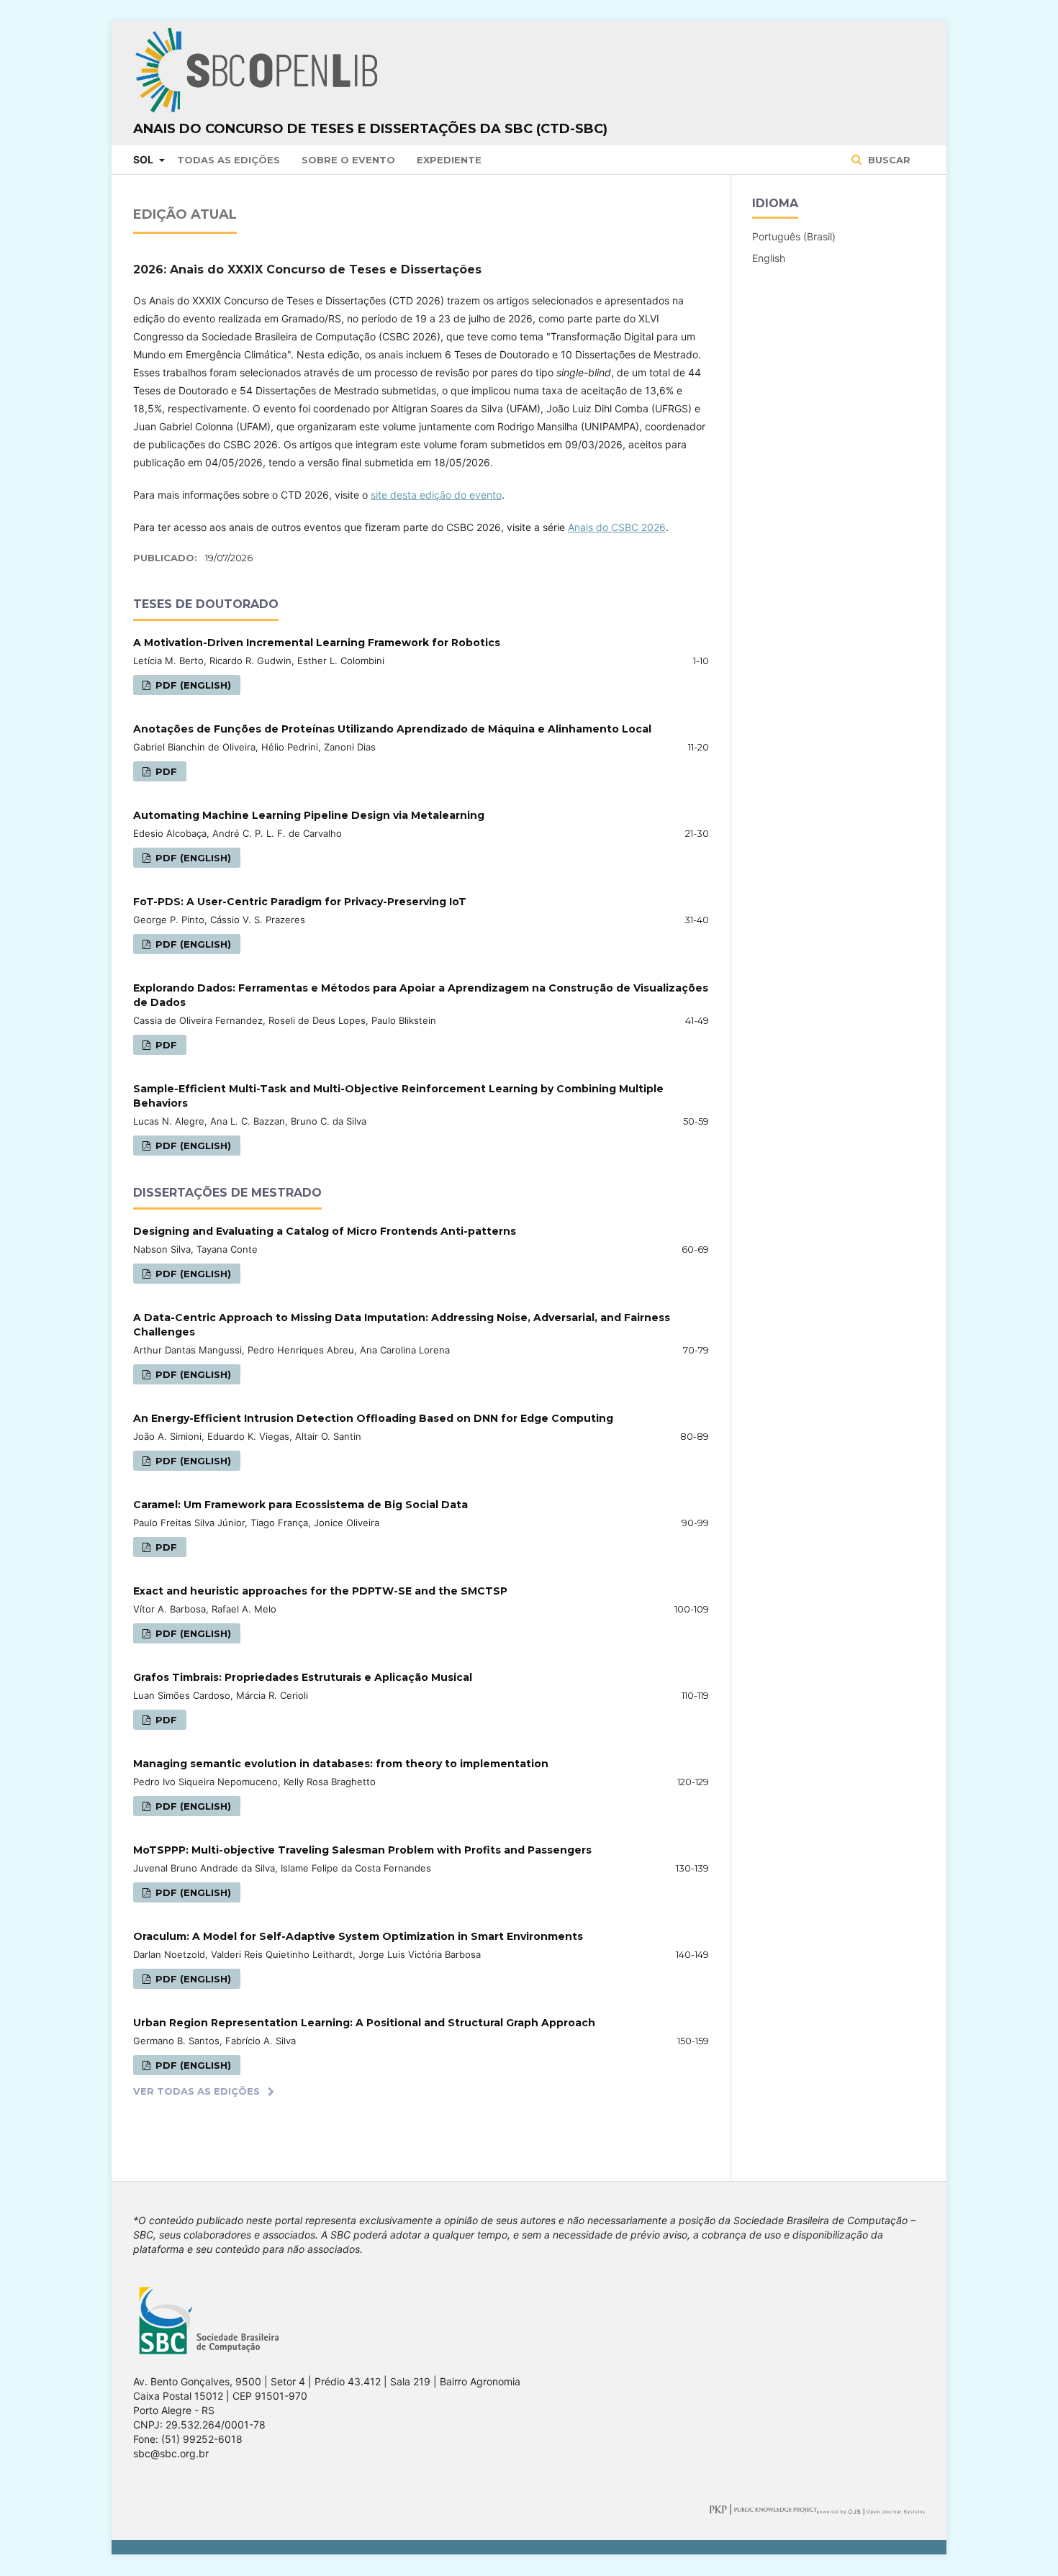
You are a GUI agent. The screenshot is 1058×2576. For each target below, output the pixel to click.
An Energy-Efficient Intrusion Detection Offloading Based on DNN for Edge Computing (373, 1418)
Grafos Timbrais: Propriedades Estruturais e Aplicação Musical (303, 1677)
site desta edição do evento (436, 495)
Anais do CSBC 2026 (617, 527)
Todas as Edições (229, 160)
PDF (165, 771)
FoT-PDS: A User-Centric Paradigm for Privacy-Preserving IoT (300, 902)
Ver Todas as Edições (196, 2091)
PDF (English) (192, 685)
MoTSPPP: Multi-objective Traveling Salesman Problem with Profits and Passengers (362, 1850)
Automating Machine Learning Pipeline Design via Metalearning (309, 815)
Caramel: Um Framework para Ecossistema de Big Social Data (300, 1505)
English (769, 258)
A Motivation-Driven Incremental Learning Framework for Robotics (317, 643)
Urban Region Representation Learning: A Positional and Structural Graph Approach (364, 2023)
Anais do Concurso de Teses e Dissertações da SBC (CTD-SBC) (370, 129)
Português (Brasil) (794, 236)
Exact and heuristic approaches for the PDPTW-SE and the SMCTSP (320, 1591)
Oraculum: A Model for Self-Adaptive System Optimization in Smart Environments (358, 1936)
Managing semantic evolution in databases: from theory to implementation (341, 1764)
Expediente (449, 160)
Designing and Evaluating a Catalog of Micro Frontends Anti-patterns (325, 1231)
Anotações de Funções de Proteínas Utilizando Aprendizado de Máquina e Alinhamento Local (392, 729)
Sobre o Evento (348, 160)
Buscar (888, 160)
